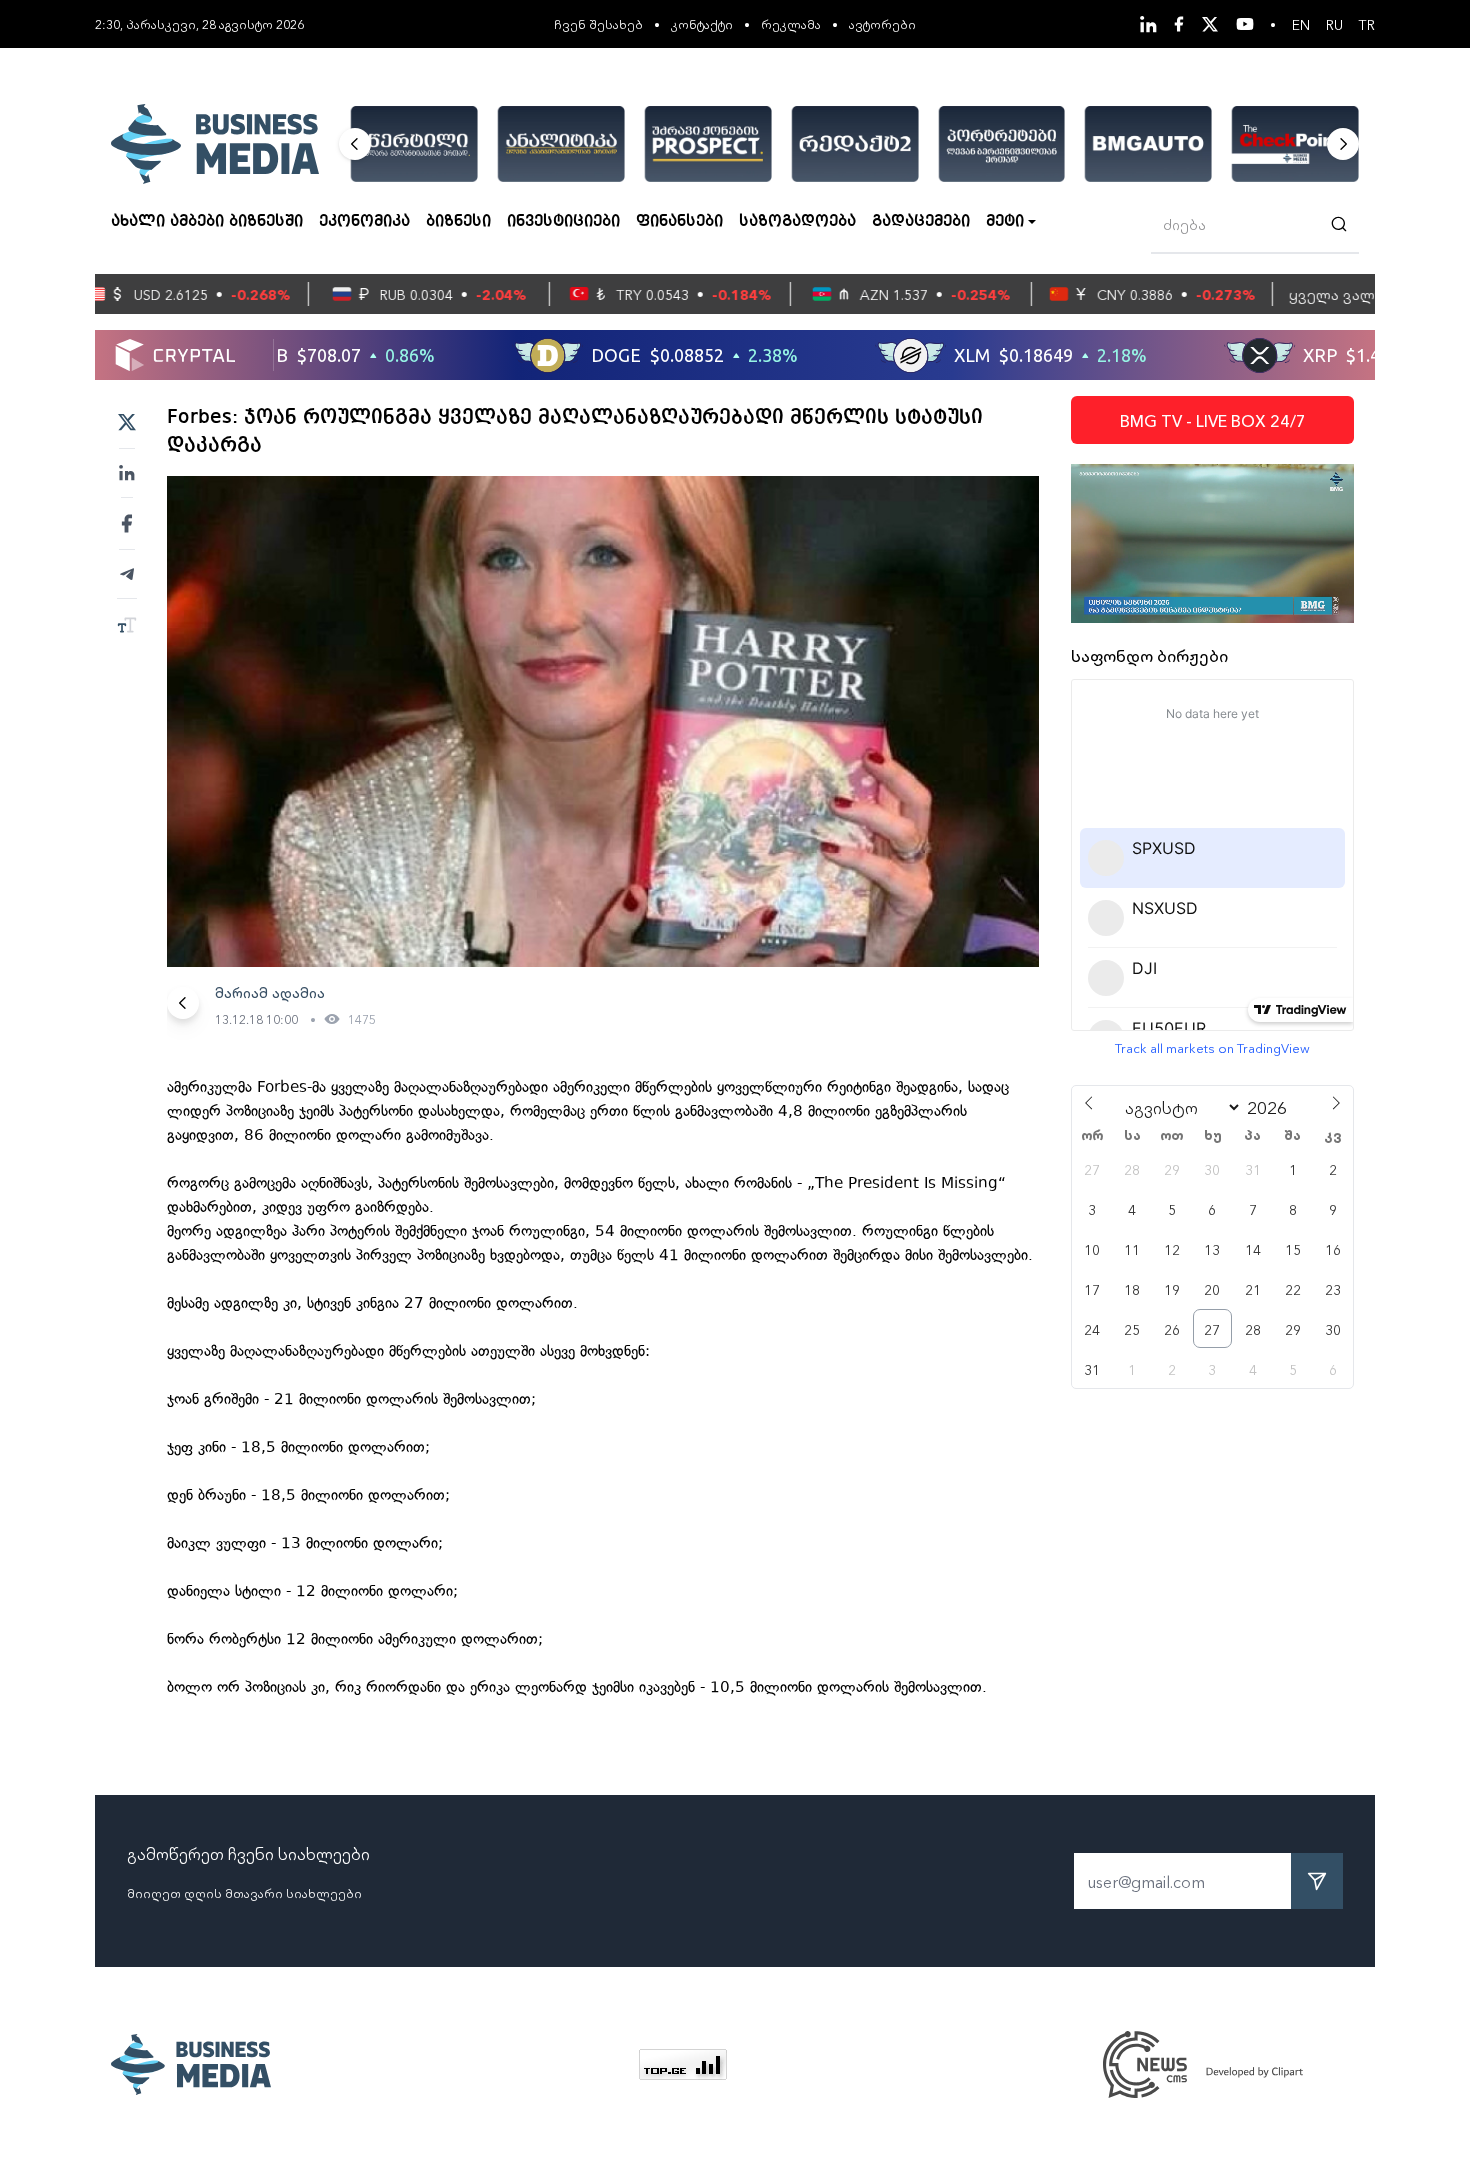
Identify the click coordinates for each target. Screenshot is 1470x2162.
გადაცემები (921, 222)
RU (1334, 24)
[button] (355, 144)
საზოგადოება (797, 222)
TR (1367, 24)
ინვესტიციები (563, 222)
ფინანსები (679, 222)
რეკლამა (791, 23)
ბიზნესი (458, 222)
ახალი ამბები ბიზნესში (207, 222)
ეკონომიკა (364, 222)
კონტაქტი (702, 23)
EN (1301, 24)
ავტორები (882, 23)
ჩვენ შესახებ (598, 23)
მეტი (1005, 222)
